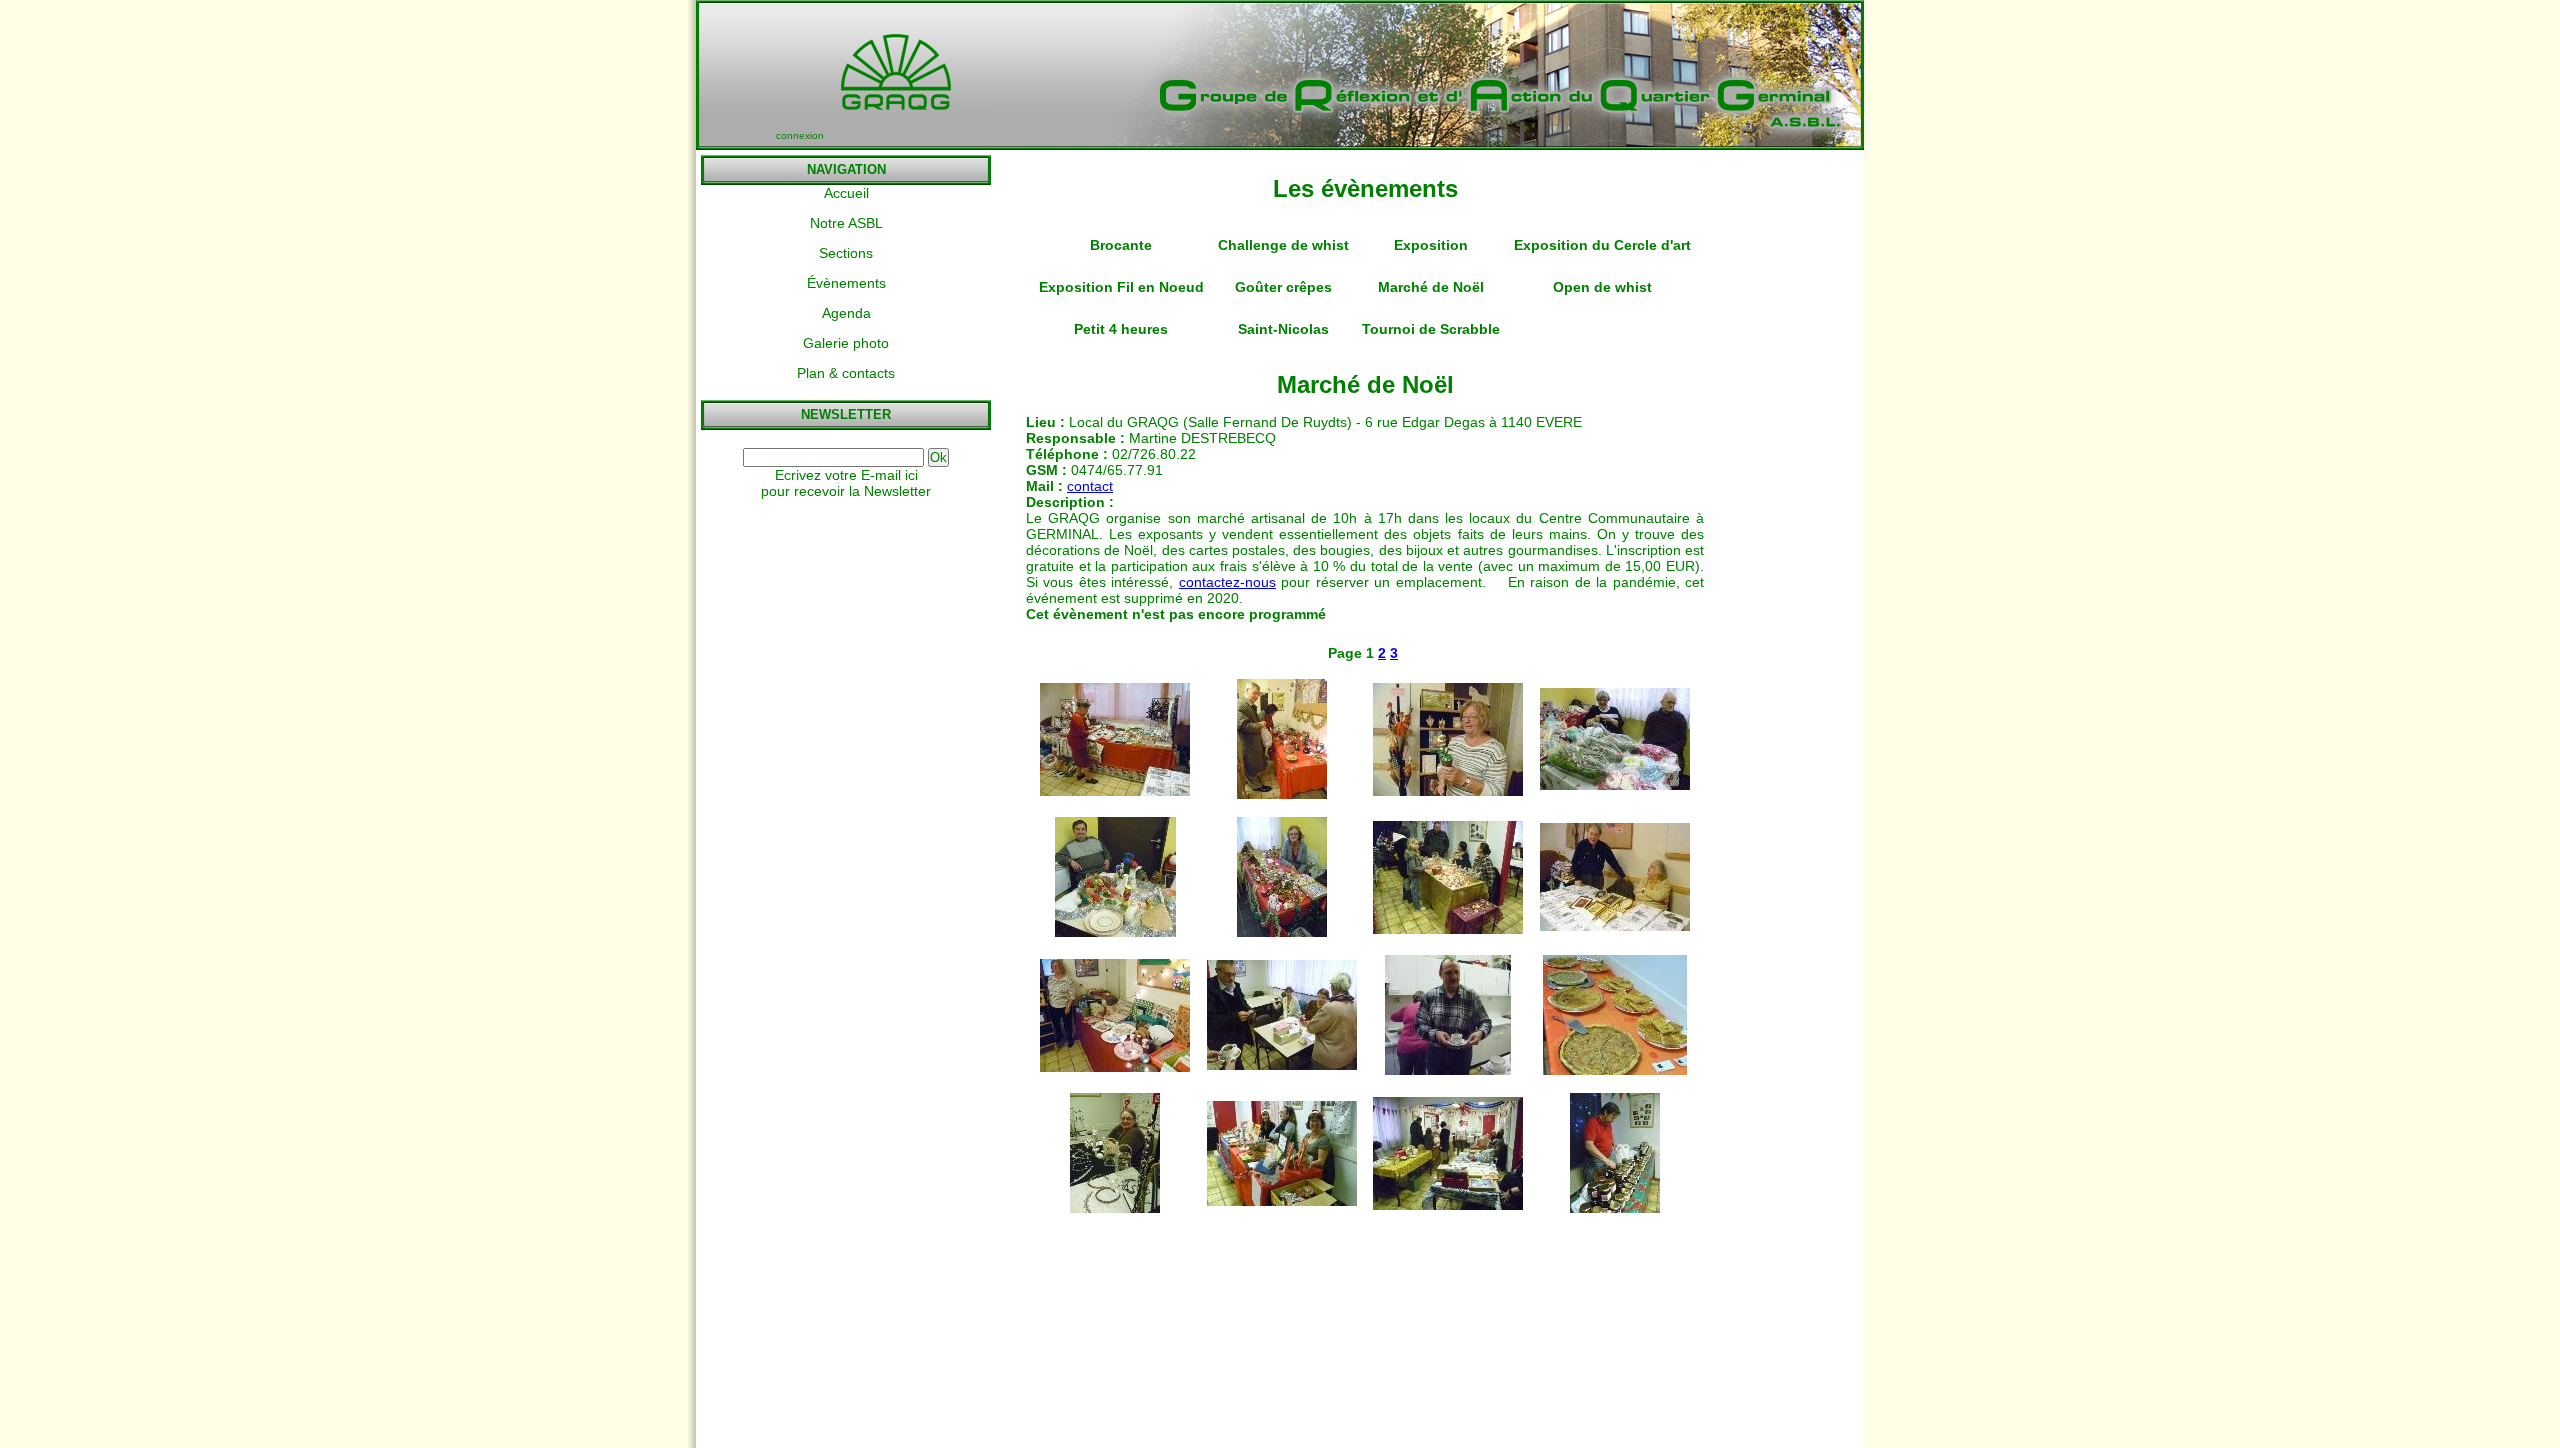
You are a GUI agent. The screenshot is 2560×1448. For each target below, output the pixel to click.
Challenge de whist (1283, 245)
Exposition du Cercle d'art (1602, 245)
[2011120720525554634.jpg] (1282, 1201)
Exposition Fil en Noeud (1121, 287)
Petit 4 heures (1121, 329)
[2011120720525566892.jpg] (1115, 1208)
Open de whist (1602, 287)
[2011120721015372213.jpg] (1615, 785)
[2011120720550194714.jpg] (1115, 1067)
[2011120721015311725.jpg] (1115, 791)
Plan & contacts (846, 373)
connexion (800, 135)
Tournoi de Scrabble (1431, 329)
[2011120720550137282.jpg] (1282, 1065)
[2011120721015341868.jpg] (1448, 791)
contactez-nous (1227, 582)
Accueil (846, 193)
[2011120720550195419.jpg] (1448, 1070)
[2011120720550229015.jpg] (1615, 926)
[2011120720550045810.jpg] (1615, 1070)
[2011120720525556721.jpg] (1448, 1205)
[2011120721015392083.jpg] (1282, 794)
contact (1090, 486)
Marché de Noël (1431, 287)
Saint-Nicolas (1283, 329)
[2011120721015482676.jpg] (1282, 932)
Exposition (1431, 245)
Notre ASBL (846, 223)
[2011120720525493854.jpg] (1615, 1208)
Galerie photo (846, 343)
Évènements (846, 283)
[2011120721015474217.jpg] (1448, 929)
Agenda (846, 313)
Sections (846, 253)
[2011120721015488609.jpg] (1115, 932)
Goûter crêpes (1283, 287)
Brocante (1121, 245)
